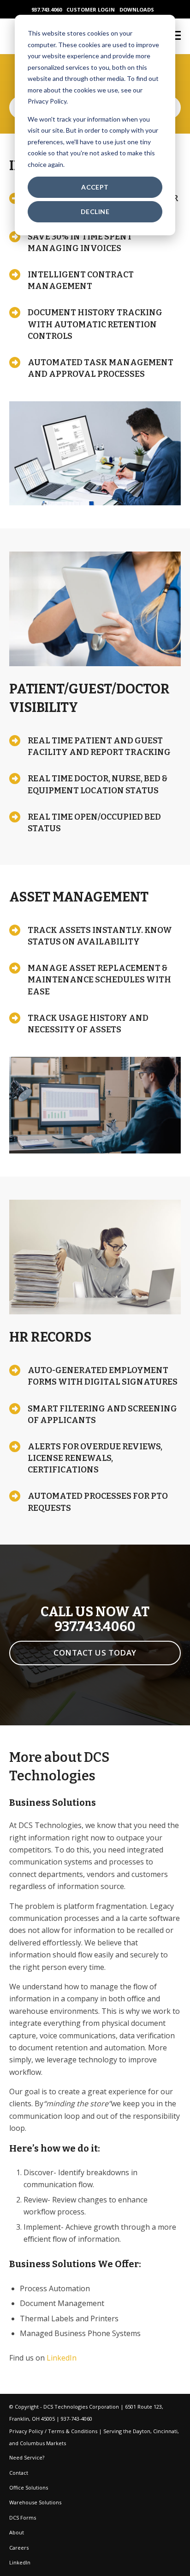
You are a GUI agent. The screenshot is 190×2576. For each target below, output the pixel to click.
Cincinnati (165, 2431)
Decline (95, 212)
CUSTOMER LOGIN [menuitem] (91, 9)
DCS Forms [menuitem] (23, 2518)
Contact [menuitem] (19, 2473)
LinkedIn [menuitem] (20, 2562)
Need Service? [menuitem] (27, 2457)
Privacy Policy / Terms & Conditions (53, 2431)
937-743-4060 (77, 2419)
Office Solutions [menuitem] (29, 2487)
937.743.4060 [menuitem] (47, 9)
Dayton (142, 2431)
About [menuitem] (17, 2532)
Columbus (32, 2443)
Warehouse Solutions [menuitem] (35, 2502)
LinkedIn (62, 2358)
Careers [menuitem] (19, 2548)
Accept (95, 187)
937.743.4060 (95, 1627)
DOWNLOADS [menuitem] (137, 9)
